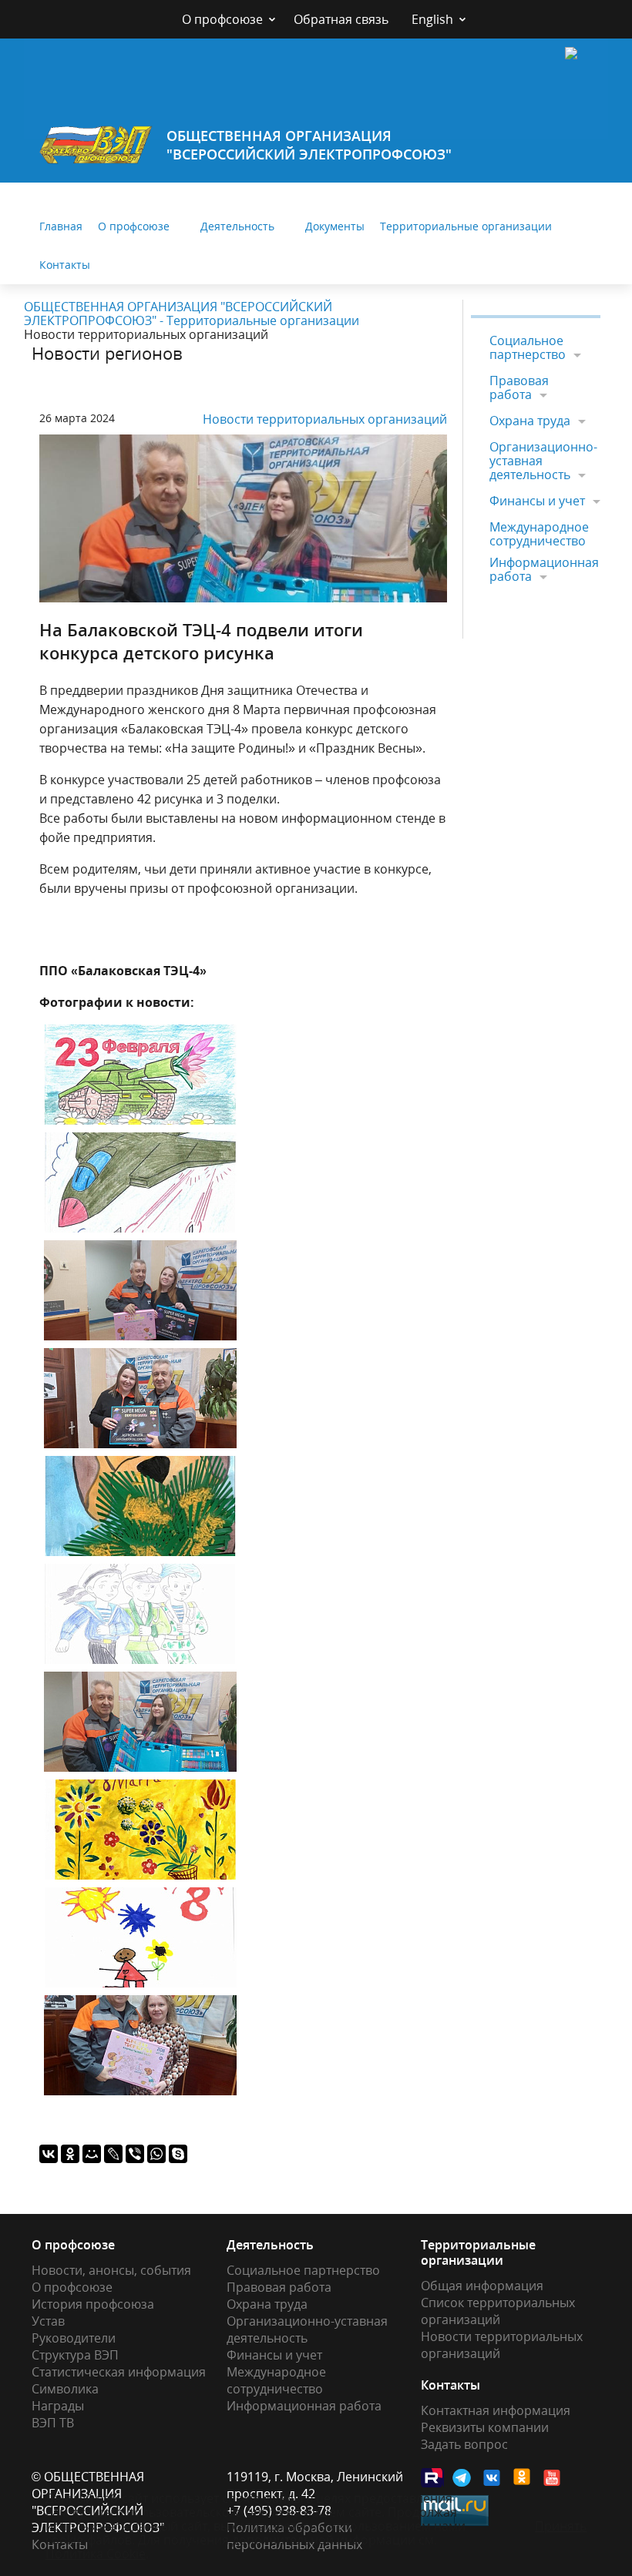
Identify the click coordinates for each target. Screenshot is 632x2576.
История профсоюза (93, 2304)
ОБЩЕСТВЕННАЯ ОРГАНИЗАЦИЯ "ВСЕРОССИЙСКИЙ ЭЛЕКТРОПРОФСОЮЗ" (309, 145)
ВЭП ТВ (53, 2423)
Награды (58, 2406)
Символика (65, 2389)
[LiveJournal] (113, 2154)
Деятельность (237, 226)
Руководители (74, 2338)
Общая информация (482, 2286)
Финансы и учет (537, 501)
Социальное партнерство (528, 348)
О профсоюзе (222, 19)
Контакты (65, 265)
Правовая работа (519, 387)
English (432, 19)
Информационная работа (544, 569)
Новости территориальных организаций (325, 419)
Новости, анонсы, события (111, 2270)
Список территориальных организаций (498, 2311)
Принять (561, 2526)
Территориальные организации (466, 226)
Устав (48, 2321)
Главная (61, 226)
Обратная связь (341, 19)
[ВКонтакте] (49, 2154)
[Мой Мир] (92, 2154)
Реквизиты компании (485, 2427)
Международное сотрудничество (539, 534)
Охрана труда (530, 421)
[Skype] (178, 2154)
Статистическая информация (119, 2372)
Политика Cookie (96, 2554)
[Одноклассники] (70, 2154)
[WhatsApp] (156, 2154)
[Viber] (135, 2154)
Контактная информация (496, 2410)
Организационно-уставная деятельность (543, 461)
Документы (335, 226)
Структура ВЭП (75, 2355)
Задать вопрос (464, 2444)
